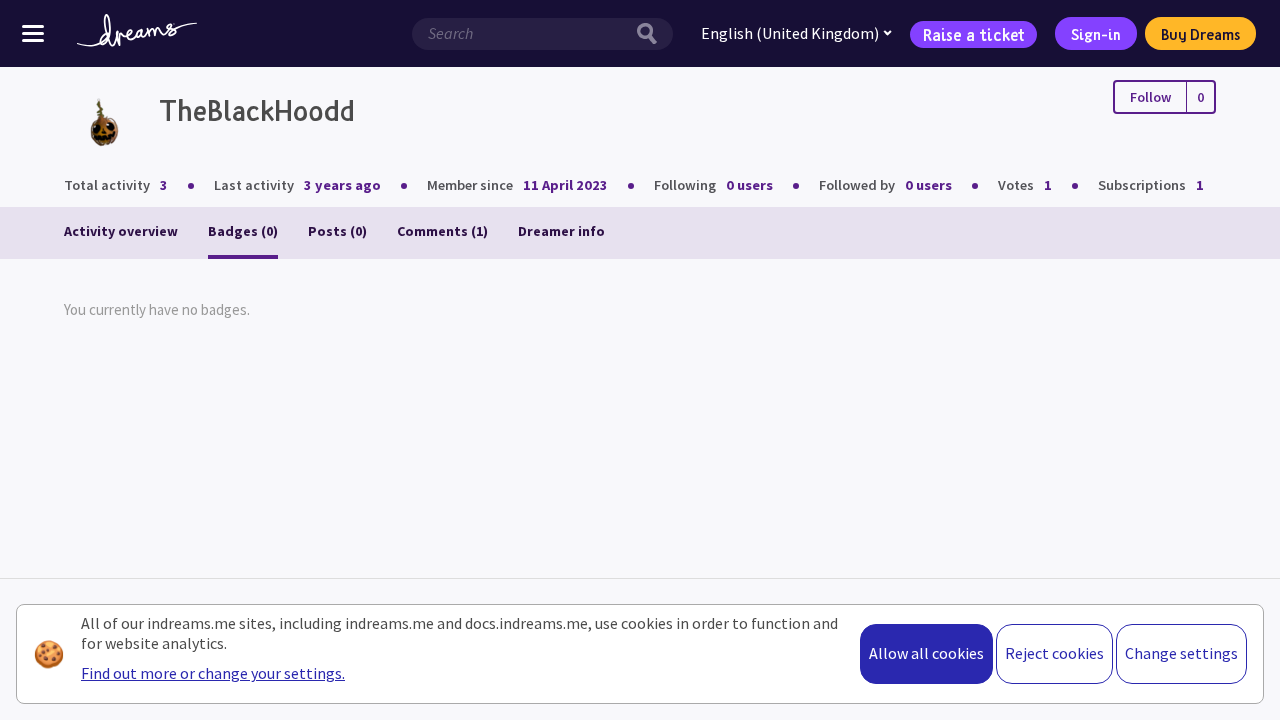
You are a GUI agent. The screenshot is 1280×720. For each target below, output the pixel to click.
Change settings (1181, 653)
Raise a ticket (974, 33)
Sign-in (1096, 34)
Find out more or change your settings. (213, 673)
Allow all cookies (926, 653)
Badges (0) (243, 231)
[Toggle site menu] (33, 33)
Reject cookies (1054, 653)
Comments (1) (442, 231)
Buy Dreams (1200, 34)
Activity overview (121, 231)
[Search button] (652, 34)
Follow (1150, 97)
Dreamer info (561, 231)
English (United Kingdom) (790, 33)
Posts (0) (337, 231)
